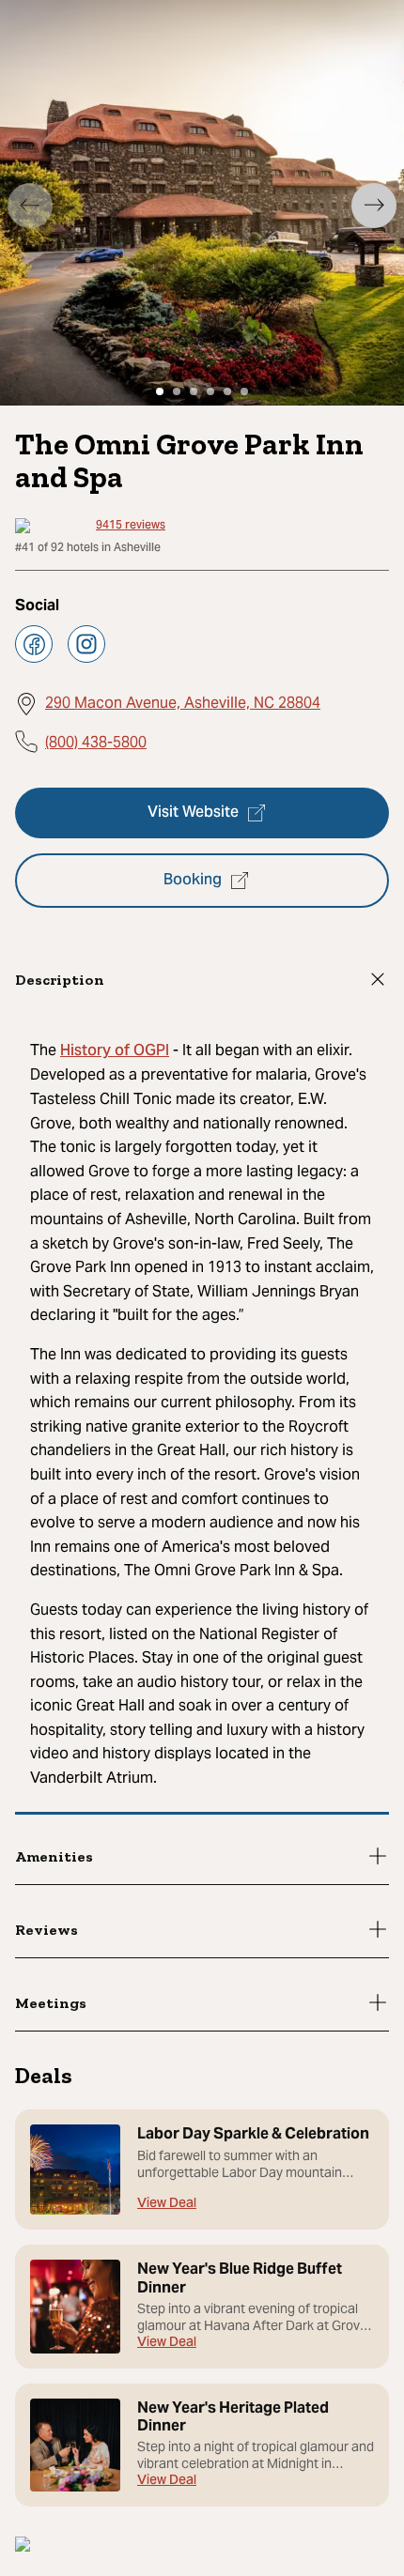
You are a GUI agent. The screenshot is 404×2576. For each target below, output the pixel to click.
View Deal (167, 2205)
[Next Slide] (374, 206)
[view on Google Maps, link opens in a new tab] (23, 2546)
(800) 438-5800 (96, 742)
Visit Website (193, 813)
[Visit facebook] (34, 644)
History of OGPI (115, 1051)
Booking (193, 881)
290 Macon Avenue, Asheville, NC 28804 (183, 703)
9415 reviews (131, 526)
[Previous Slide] (30, 206)
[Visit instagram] (86, 644)
